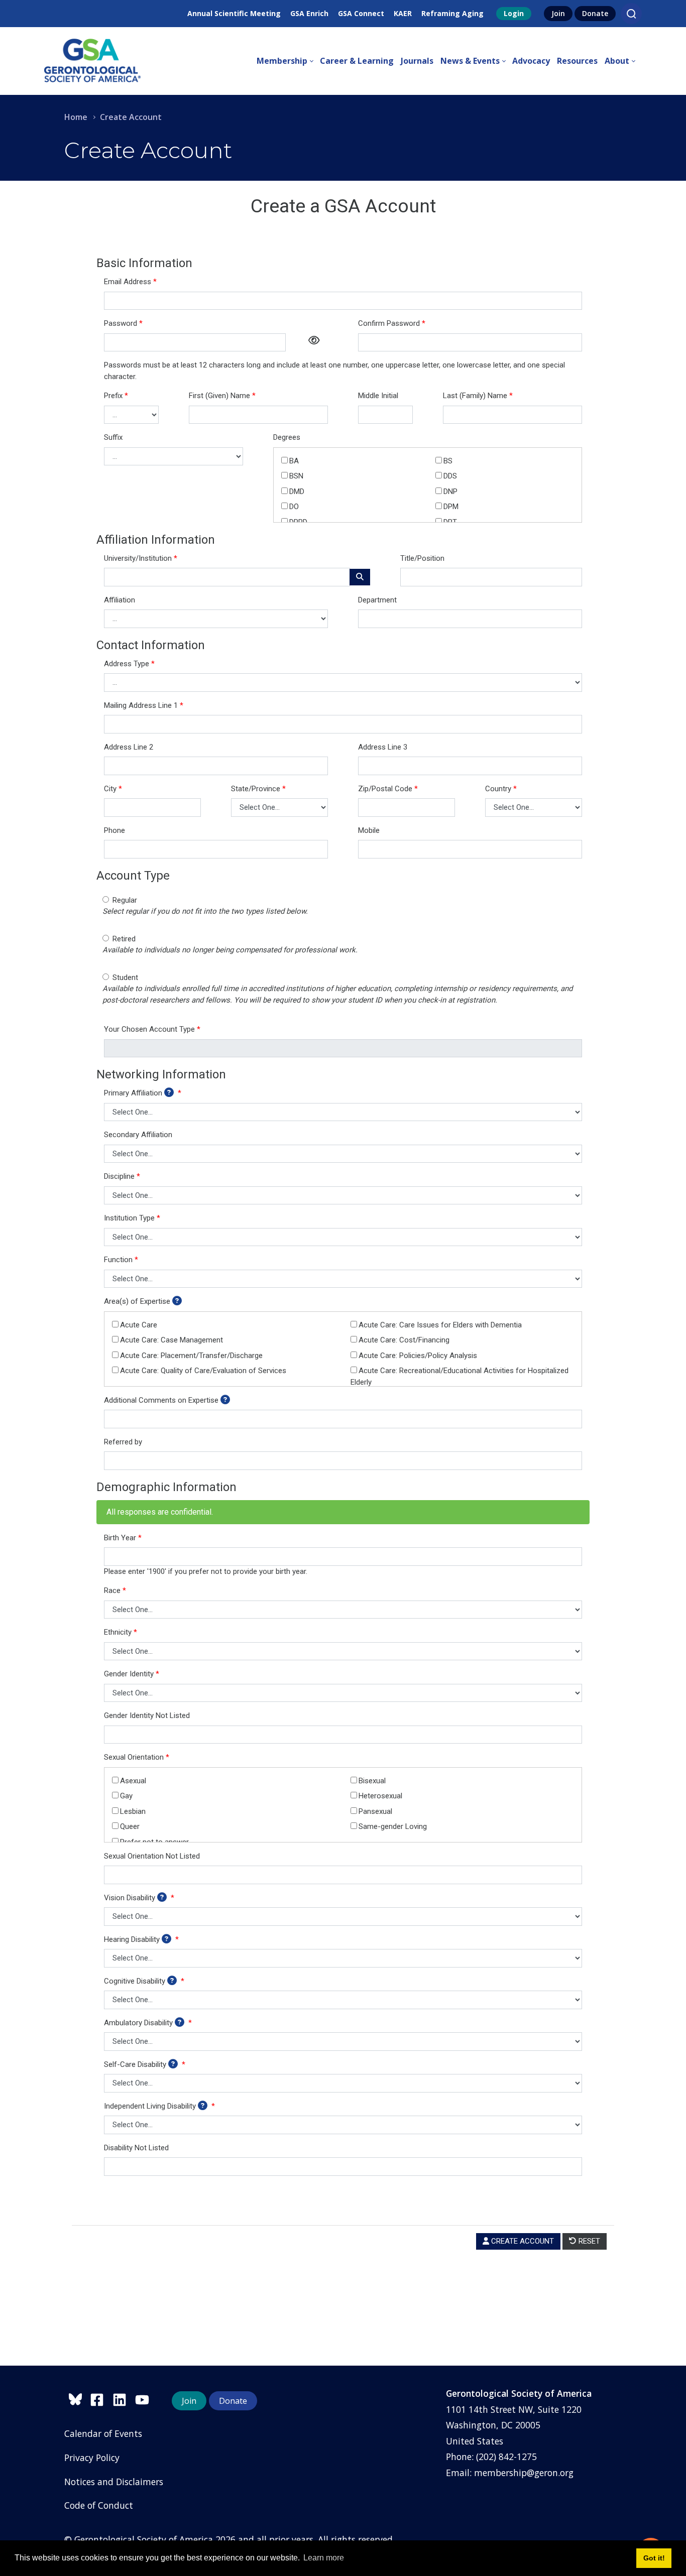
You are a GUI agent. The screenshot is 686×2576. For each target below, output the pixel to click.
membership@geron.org (524, 2473)
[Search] (631, 14)
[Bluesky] (77, 2398)
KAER (403, 13)
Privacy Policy (92, 2458)
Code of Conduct (99, 2505)
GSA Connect (361, 13)
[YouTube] (145, 2398)
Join (558, 13)
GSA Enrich (309, 13)
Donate (595, 13)
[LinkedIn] (124, 2398)
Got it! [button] (654, 2558)
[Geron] (92, 61)
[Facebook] (101, 2398)
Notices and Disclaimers (114, 2482)
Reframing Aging (452, 13)
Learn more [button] (324, 2558)
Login (514, 13)
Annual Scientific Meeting (234, 13)
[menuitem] (288, 61)
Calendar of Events (103, 2433)
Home (76, 117)
